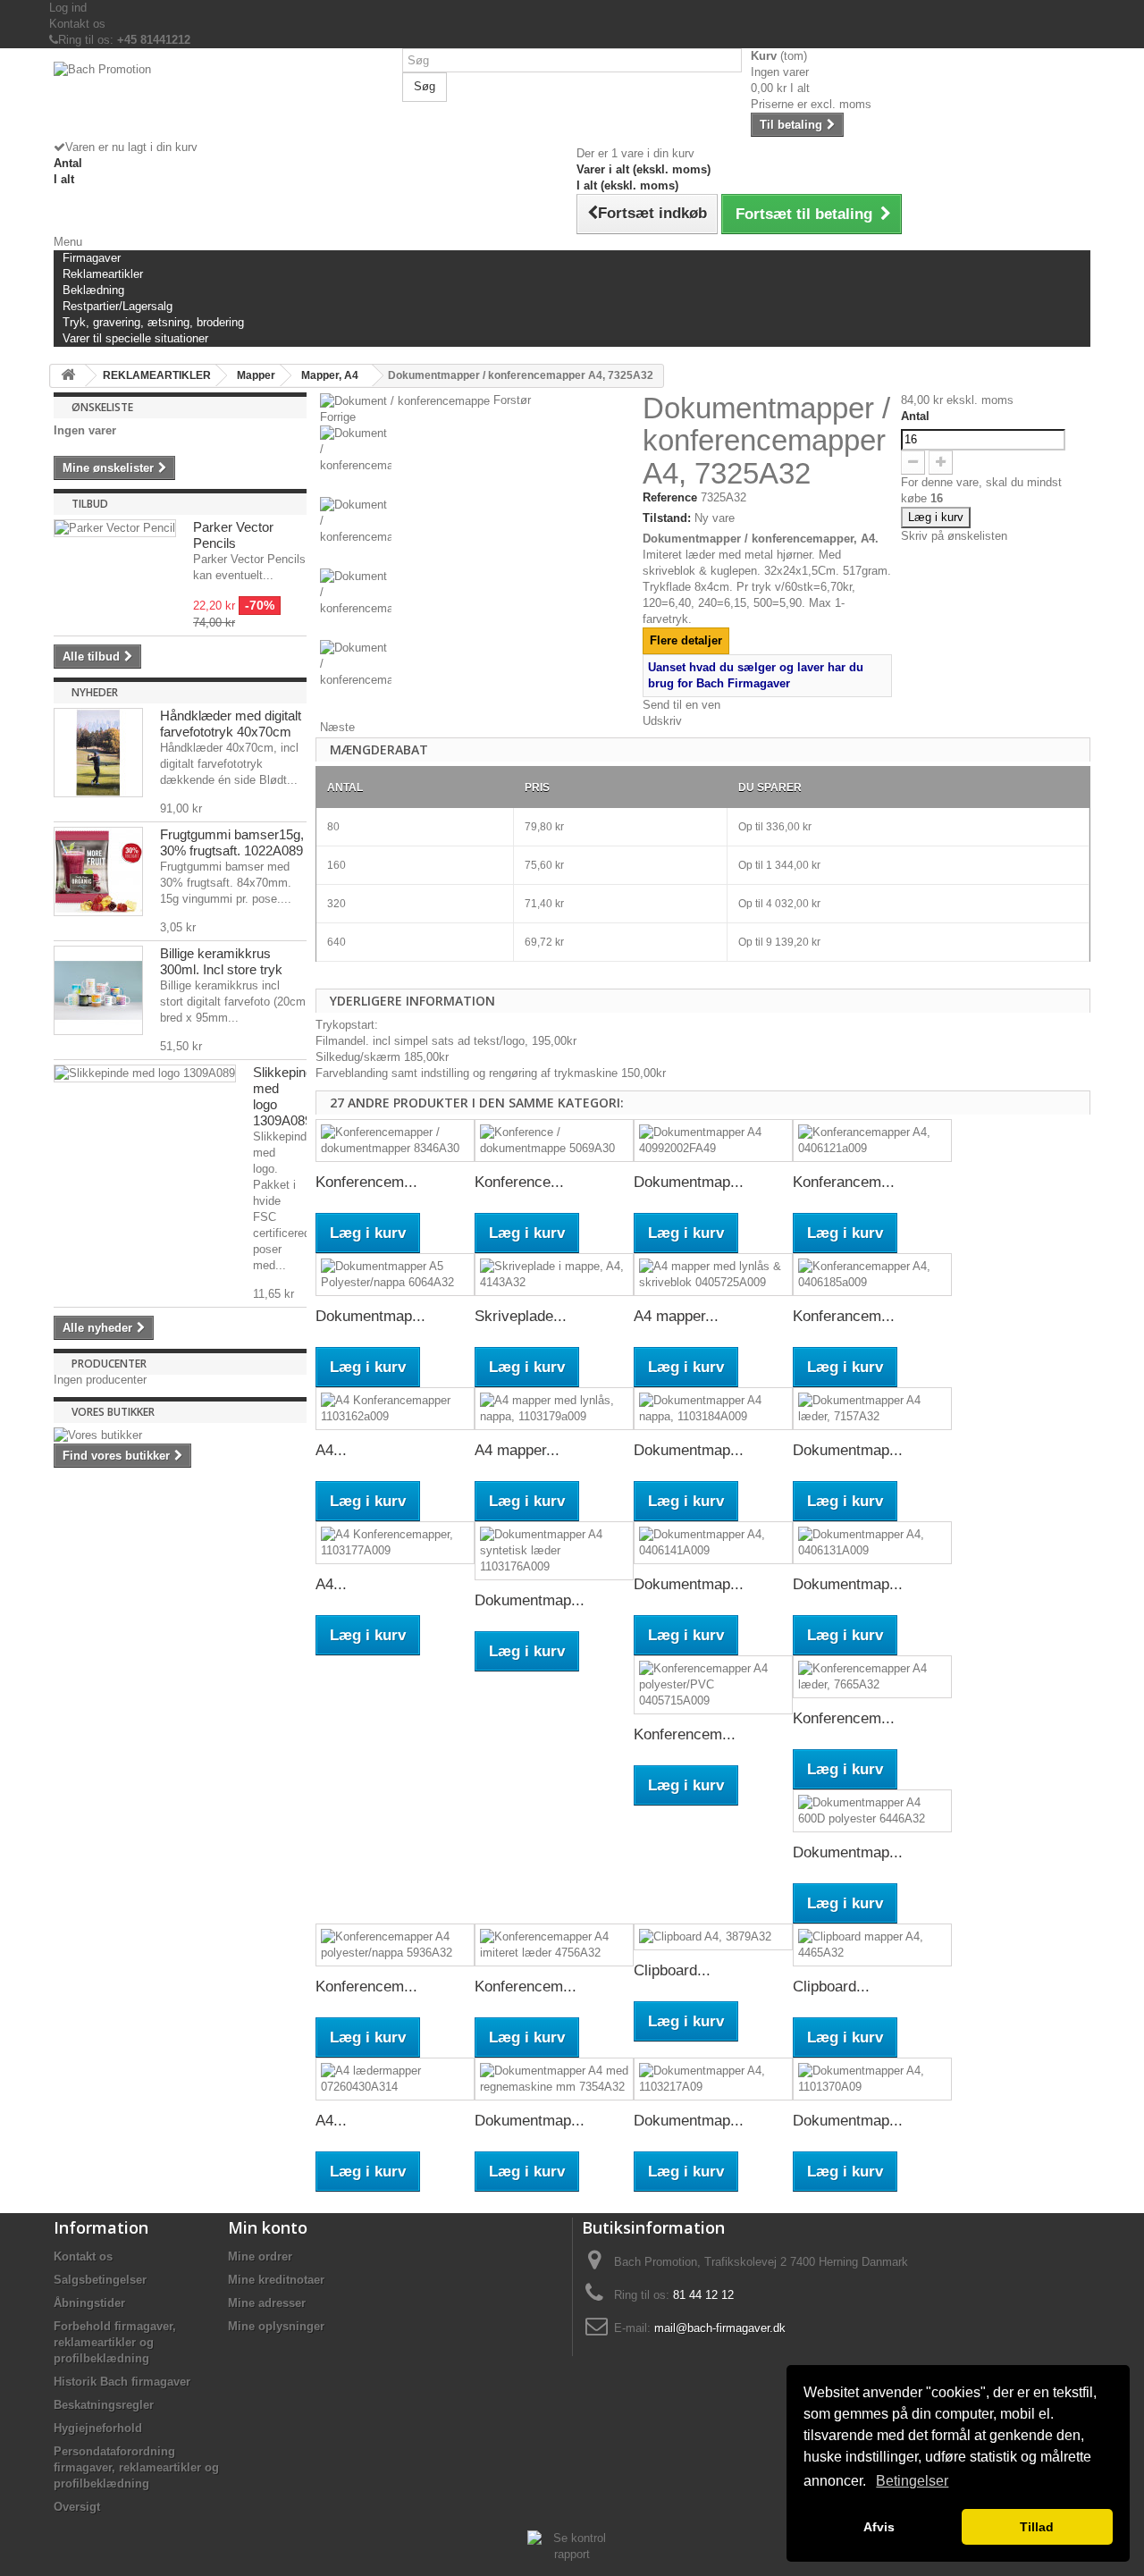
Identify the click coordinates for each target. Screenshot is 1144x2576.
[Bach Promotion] (223, 101)
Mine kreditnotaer (276, 2280)
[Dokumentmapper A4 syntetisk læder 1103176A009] (554, 1551)
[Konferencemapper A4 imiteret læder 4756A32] (554, 1945)
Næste (337, 727)
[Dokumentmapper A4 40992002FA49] (713, 1141)
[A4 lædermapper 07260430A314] (395, 2079)
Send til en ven (681, 705)
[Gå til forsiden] (68, 376)
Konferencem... (366, 1182)
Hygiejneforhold (98, 2428)
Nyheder (95, 692)
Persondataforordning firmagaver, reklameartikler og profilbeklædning (136, 2467)
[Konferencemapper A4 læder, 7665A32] (872, 1677)
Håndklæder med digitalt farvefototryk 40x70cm (231, 724)
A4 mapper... (676, 1316)
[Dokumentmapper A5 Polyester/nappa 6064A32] (395, 1275)
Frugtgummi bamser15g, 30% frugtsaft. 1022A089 (232, 842)
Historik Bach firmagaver (122, 2382)
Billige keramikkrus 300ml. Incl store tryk (221, 961)
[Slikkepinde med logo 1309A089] (145, 1073)
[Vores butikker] (180, 1435)
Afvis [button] (879, 2527)
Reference (670, 497)
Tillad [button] (1037, 2527)
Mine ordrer (260, 2256)
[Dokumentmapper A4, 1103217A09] (713, 2079)
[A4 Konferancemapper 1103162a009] (395, 1409)
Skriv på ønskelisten (954, 536)
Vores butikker (113, 1412)
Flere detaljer (686, 640)
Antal (915, 416)
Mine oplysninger (276, 2326)
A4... (331, 1450)
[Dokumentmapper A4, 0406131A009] (872, 1543)
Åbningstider (89, 2303)
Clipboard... (672, 1970)
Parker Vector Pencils (233, 535)
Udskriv (662, 721)
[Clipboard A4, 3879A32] (713, 1937)
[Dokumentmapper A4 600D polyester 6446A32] (872, 1811)
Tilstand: (667, 518)
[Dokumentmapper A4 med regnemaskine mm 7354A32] (554, 2079)
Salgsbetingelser (100, 2280)
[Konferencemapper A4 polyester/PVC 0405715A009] (713, 1685)
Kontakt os (77, 24)
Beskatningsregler (104, 2405)
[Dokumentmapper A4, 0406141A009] (713, 1543)
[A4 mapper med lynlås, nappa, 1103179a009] (554, 1409)
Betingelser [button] (912, 2481)
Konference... (519, 1182)
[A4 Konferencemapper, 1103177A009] (395, 1543)
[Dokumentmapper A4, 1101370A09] (872, 2079)
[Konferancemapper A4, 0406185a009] (872, 1275)
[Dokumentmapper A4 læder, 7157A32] (872, 1409)
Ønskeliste (102, 407)
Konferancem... (844, 1182)
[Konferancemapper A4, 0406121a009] (872, 1141)
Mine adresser (267, 2303)
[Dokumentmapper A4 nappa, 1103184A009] (713, 1409)
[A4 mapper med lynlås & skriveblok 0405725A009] (713, 1275)
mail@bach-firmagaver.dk (720, 2328)
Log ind (68, 8)
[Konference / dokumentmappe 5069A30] (554, 1141)
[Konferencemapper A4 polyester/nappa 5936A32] (395, 1945)
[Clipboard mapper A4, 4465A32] (872, 1945)
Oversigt (77, 2507)
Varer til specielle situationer (135, 338)
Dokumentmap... (689, 1182)
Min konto (268, 2227)
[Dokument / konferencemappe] (477, 461)
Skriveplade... (521, 1316)
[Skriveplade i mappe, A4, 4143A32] (554, 1275)
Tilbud (90, 504)
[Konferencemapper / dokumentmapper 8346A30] (395, 1141)
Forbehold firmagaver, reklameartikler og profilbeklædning (115, 2342)
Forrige (338, 417)
